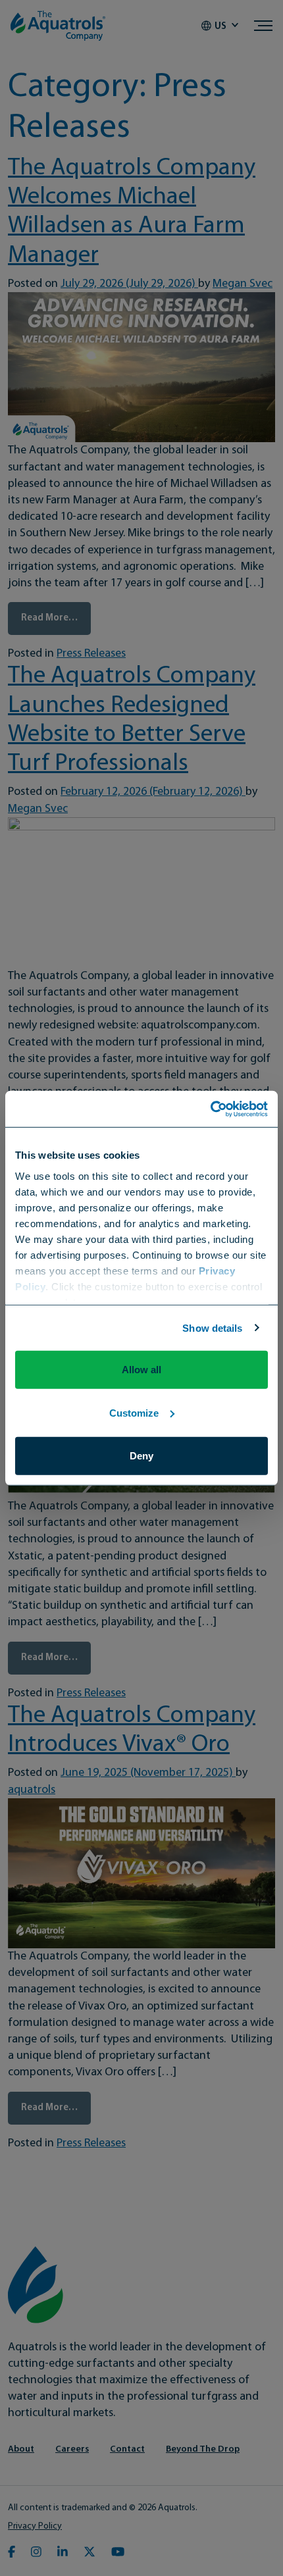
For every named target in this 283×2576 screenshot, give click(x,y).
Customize (134, 1412)
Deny (141, 1456)
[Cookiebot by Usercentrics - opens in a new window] (210, 1109)
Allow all (141, 1370)
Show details (212, 1327)
